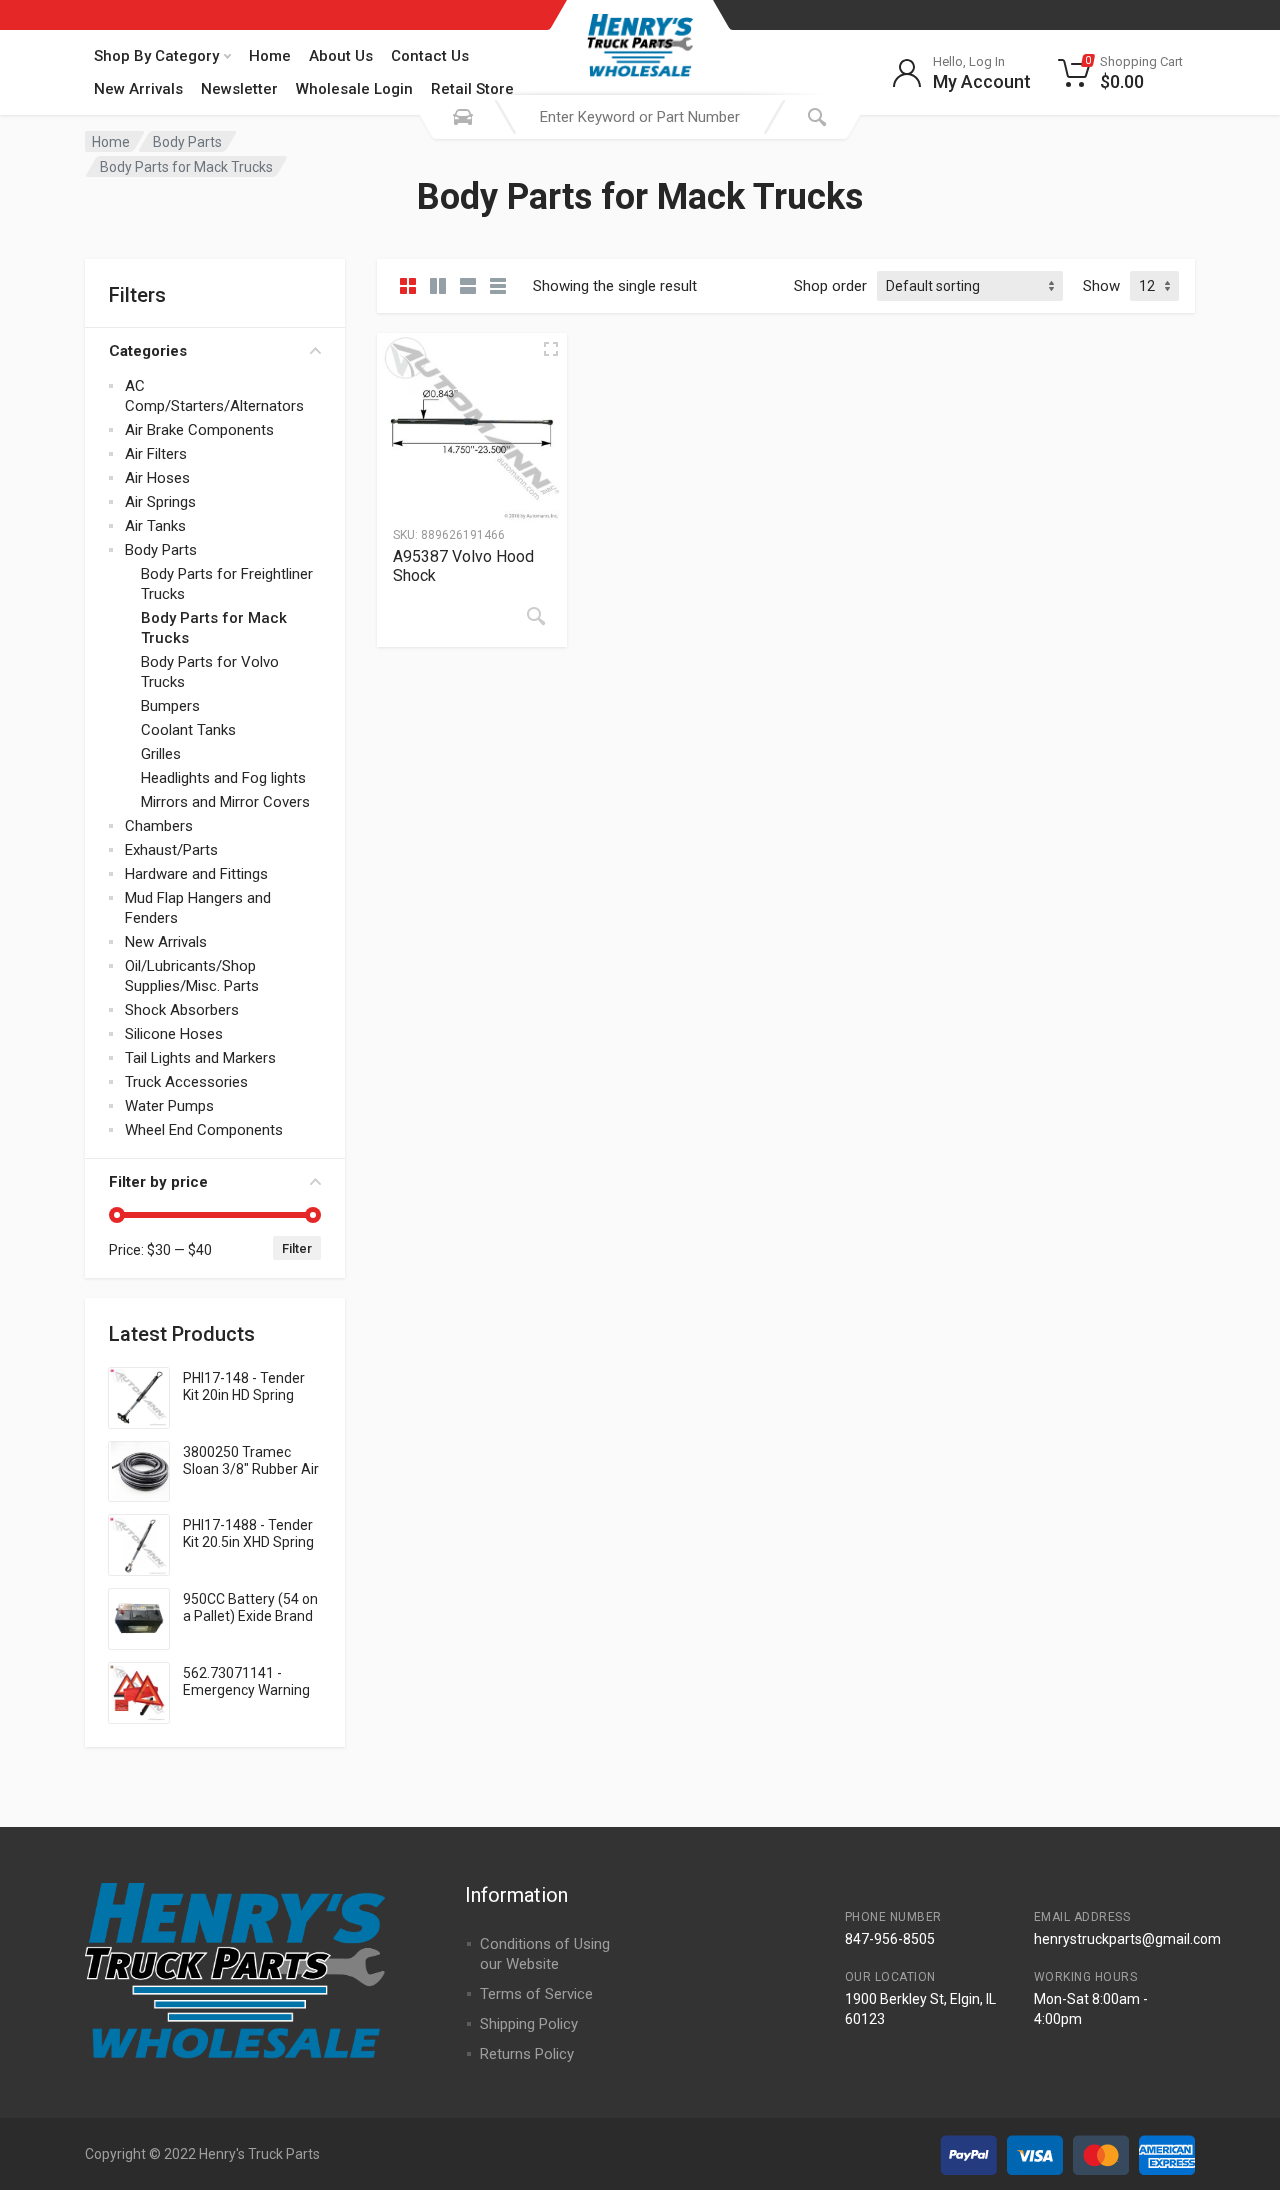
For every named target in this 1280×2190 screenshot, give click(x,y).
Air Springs (160, 502)
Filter (297, 1248)
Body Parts (187, 142)
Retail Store (472, 89)
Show (1101, 286)
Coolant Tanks (188, 730)
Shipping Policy (529, 2024)
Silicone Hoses (174, 1034)
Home (270, 56)
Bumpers (170, 706)
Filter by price (158, 1182)
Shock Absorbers (182, 1010)
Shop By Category (156, 56)
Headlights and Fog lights (223, 778)
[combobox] (640, 117)
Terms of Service (536, 1994)
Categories (148, 351)
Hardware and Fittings (196, 874)
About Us (341, 56)
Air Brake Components (199, 430)
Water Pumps (169, 1106)
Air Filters (156, 454)
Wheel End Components (204, 1130)
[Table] (498, 286)
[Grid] (408, 286)
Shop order (830, 286)
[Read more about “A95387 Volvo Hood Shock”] (536, 616)
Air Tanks (155, 526)
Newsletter (239, 89)
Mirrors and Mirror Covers (225, 802)
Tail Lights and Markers (200, 1058)
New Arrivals (138, 89)
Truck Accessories (186, 1082)
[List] (468, 286)
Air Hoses (157, 478)
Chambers (159, 826)
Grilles (161, 754)
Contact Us (430, 56)
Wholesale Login (354, 89)
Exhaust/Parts (171, 850)
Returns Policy (527, 2054)
